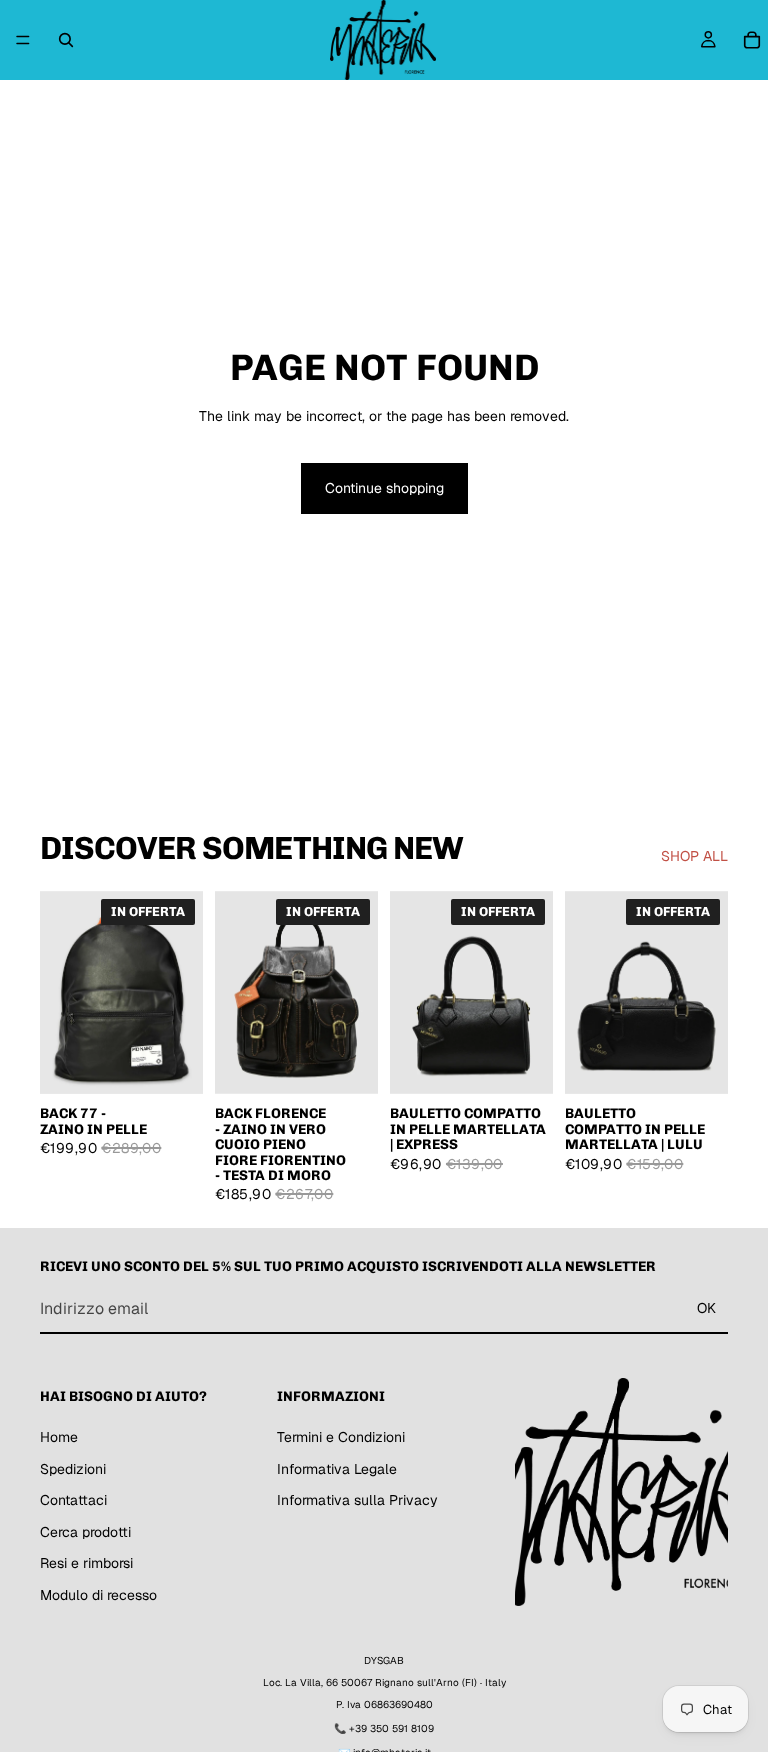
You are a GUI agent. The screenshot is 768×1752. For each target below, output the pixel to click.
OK (706, 1308)
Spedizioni (73, 1468)
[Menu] (23, 40)
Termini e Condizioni (341, 1436)
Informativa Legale (337, 1468)
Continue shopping (384, 488)
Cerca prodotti (85, 1531)
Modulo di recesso (98, 1594)
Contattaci (73, 1500)
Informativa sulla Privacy (357, 1500)
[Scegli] (522, 1064)
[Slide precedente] (237, 992)
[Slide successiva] (356, 992)
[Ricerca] (66, 40)
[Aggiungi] (172, 1064)
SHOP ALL (694, 856)
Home (59, 1436)
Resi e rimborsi (86, 1563)
